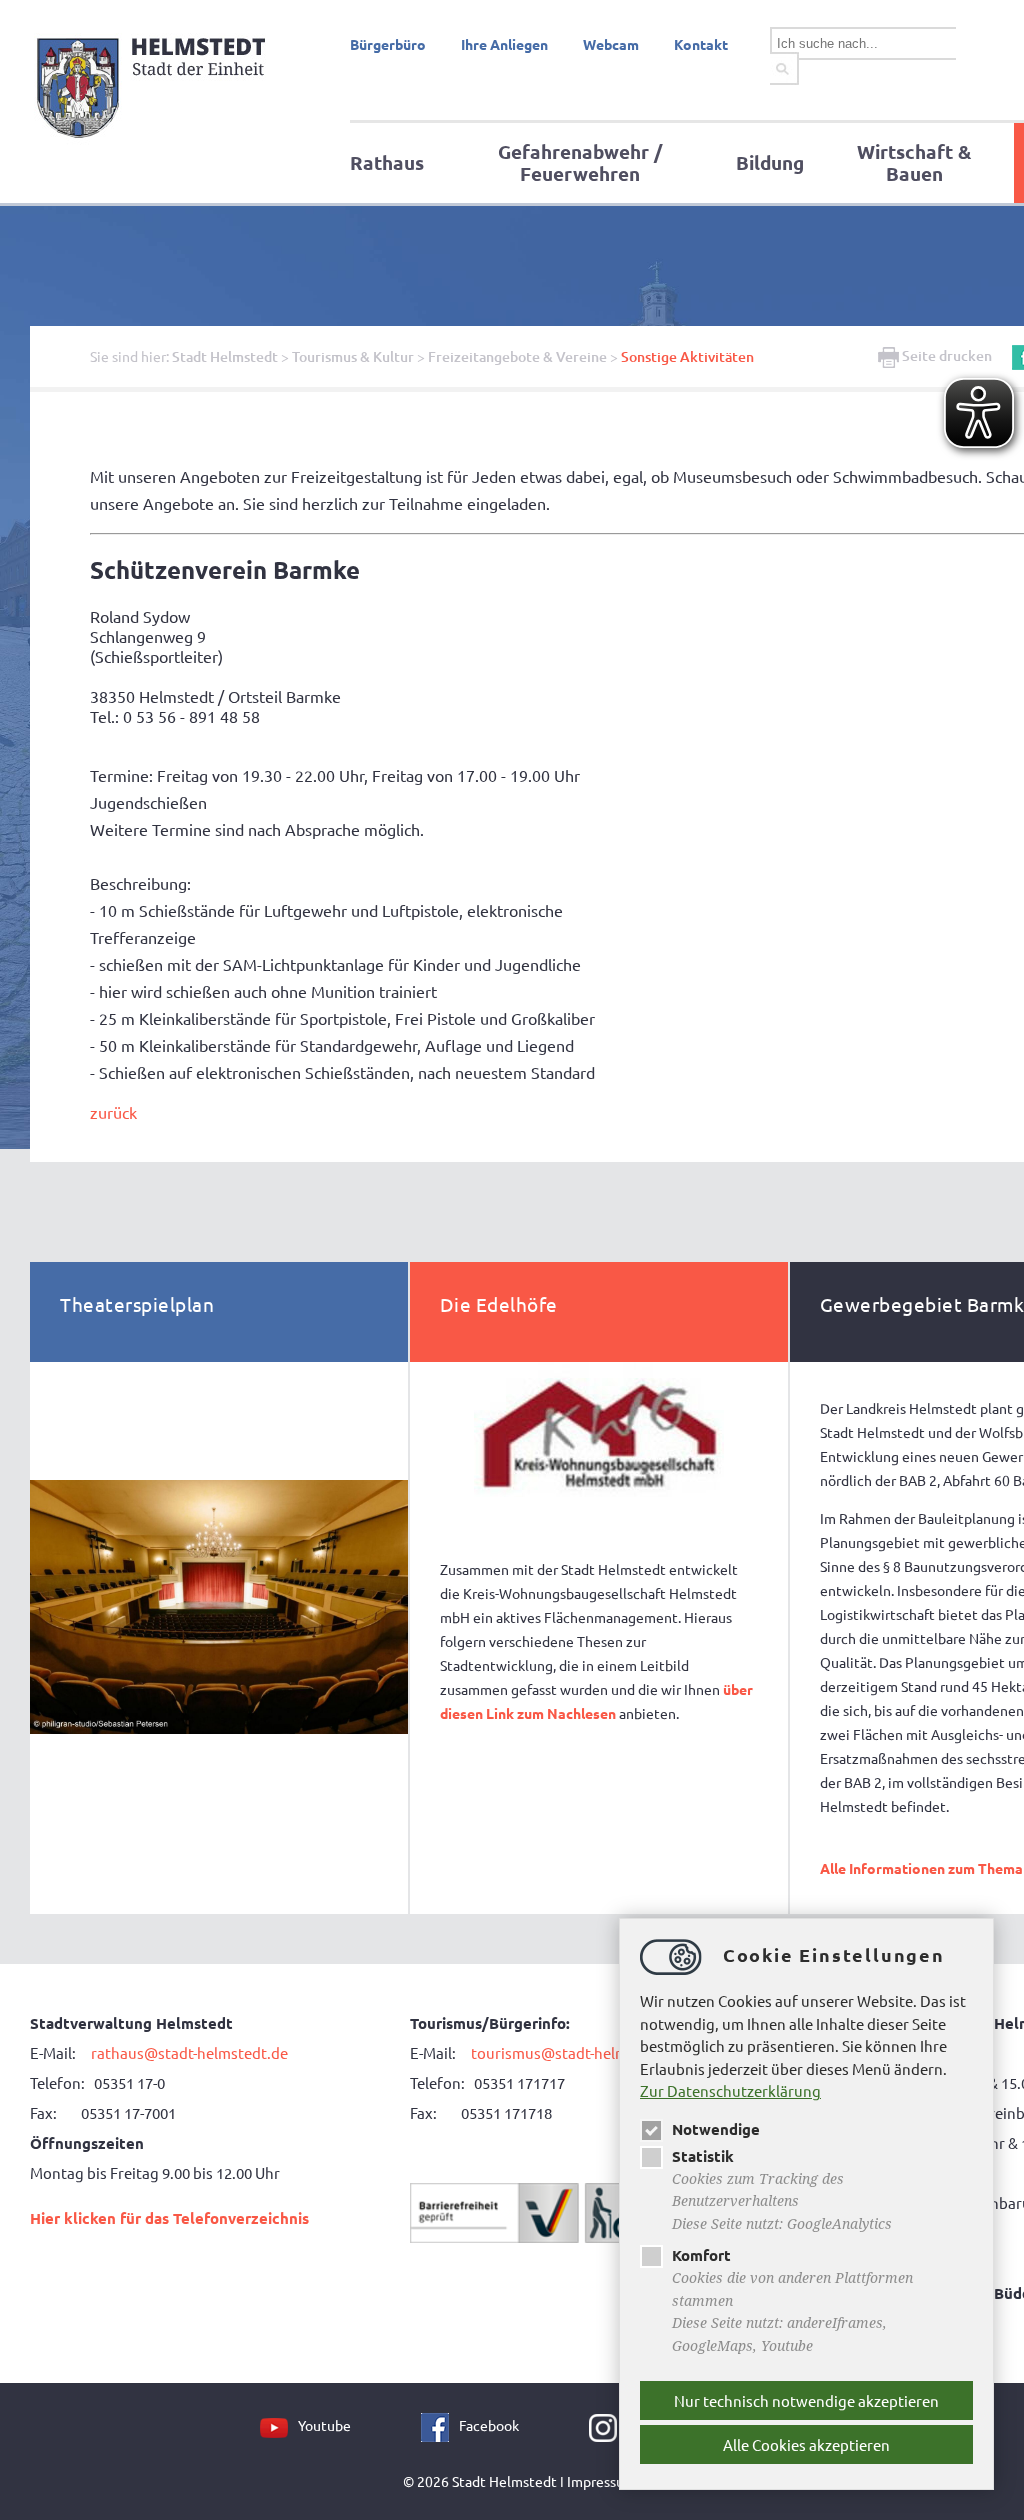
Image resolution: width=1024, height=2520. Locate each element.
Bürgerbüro (388, 44)
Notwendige (716, 2129)
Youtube (324, 2425)
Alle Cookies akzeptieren (806, 2444)
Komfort (701, 2255)
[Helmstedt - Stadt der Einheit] (154, 143)
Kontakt (701, 44)
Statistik (703, 2156)
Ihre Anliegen (504, 44)
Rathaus (387, 162)
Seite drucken (945, 355)
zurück (113, 1112)
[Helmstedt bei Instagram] (608, 2425)
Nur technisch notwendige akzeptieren (806, 2400)
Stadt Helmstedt (225, 356)
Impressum (601, 2481)
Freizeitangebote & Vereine (517, 356)
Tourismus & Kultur (353, 356)
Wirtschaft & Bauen (914, 162)
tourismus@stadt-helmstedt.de (579, 2052)
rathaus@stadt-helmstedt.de (189, 2052)
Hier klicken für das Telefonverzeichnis (169, 2218)
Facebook (489, 2425)
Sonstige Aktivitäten (687, 356)
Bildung (770, 162)
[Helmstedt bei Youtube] (279, 2425)
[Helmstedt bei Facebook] (440, 2425)
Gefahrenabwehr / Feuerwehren (580, 162)
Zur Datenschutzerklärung (730, 2090)
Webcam (611, 44)
